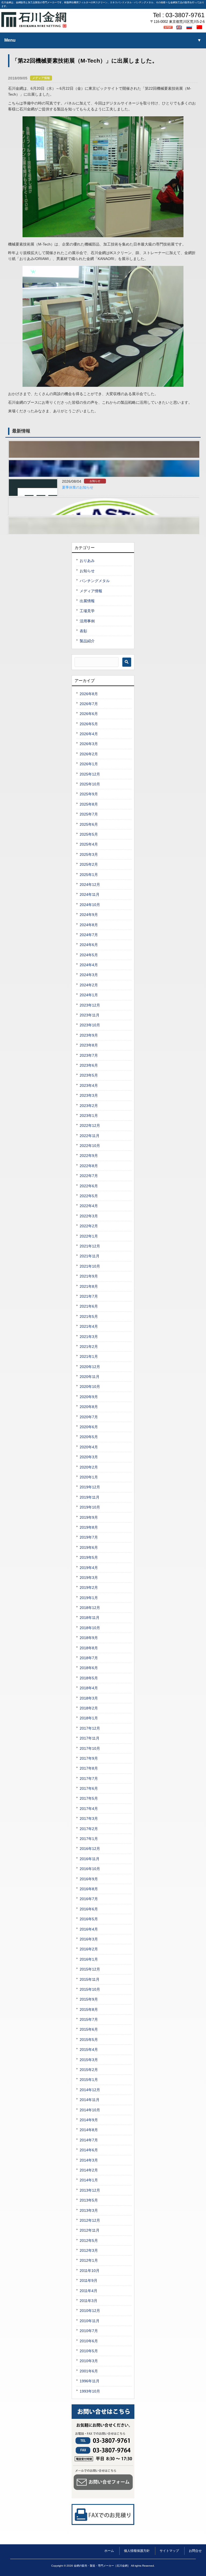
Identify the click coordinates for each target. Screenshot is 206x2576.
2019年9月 (89, 1517)
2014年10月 (90, 2110)
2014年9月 (89, 2120)
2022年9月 (89, 1156)
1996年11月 (90, 2381)
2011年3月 (89, 2301)
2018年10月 (90, 1628)
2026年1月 (89, 764)
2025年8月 (89, 804)
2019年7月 (89, 1537)
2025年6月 (89, 824)
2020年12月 (90, 1367)
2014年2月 (89, 2170)
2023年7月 (89, 1055)
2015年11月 (90, 1979)
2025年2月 (89, 864)
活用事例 (87, 621)
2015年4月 (89, 2050)
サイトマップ (169, 2551)
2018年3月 (89, 1698)
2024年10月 (90, 905)
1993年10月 (90, 2391)
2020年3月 (89, 1457)
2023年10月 (90, 1025)
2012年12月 (90, 2220)
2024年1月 (89, 995)
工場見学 (87, 611)
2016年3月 (89, 1939)
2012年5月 (89, 2241)
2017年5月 (89, 1798)
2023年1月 (89, 1116)
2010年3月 (89, 2361)
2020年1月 (89, 1477)
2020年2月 (89, 1467)
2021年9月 (89, 1276)
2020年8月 (89, 1407)
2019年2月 (89, 1588)
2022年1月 (89, 1236)
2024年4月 (89, 965)
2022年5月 (89, 1196)
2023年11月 (90, 1015)
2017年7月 (89, 1778)
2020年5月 (89, 1437)
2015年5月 (89, 2040)
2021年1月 (89, 1356)
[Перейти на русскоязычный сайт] (190, 27)
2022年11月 (90, 1136)
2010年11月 (90, 2321)
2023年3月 (89, 1095)
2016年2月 (89, 1949)
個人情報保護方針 (137, 2551)
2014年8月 (89, 2130)
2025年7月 (89, 814)
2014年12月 (90, 2090)
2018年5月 (89, 1678)
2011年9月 (89, 2281)
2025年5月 (89, 834)
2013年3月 (89, 2210)
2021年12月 (90, 1246)
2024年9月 (89, 915)
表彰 (83, 631)
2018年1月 (89, 1718)
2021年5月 (89, 1316)
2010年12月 (90, 2311)
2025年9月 (89, 794)
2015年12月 (90, 1969)
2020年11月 (90, 1377)
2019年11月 (90, 1497)
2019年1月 (89, 1598)
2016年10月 (90, 1869)
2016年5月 (89, 1919)
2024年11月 (90, 894)
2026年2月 (89, 754)
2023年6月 (89, 1065)
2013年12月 (90, 2190)
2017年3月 (89, 1819)
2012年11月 (90, 2230)
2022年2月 (89, 1226)
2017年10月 (90, 1748)
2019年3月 (89, 1578)
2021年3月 (89, 1337)
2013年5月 (89, 2200)
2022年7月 (89, 1176)
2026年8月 (89, 694)
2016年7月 (89, 1899)
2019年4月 (89, 1568)
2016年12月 (90, 1849)
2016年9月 (89, 1879)
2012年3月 (89, 2250)
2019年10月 (90, 1507)
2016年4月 (89, 1929)
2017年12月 (90, 1728)
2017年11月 (90, 1738)
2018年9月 (89, 1638)
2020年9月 (89, 1397)
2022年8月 (89, 1166)
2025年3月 (89, 854)
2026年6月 (89, 714)
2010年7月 (89, 2331)
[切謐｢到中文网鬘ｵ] (200, 27)
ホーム (109, 2551)
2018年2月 (89, 1708)
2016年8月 (89, 1889)
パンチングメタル (95, 581)
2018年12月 (90, 1608)
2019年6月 (89, 1547)
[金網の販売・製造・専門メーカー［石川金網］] (34, 26)
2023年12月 (90, 1005)
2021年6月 (89, 1306)
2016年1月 (89, 1959)
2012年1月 (89, 2260)
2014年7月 (89, 2140)
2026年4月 (89, 734)
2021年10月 (90, 1266)
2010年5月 (89, 2351)
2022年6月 (89, 1186)
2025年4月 (89, 844)
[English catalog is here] (180, 27)
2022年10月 (90, 1146)
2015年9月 (89, 1999)
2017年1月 (89, 1839)
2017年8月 (89, 1768)
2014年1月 (89, 2180)
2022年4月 (89, 1206)
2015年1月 (89, 2080)
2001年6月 (89, 2371)
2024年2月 (89, 985)
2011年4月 (89, 2291)
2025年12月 (90, 774)
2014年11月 (90, 2100)
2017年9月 (89, 1758)
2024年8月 (89, 925)
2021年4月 (89, 1326)
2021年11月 (90, 1256)
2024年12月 (90, 885)
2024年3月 (89, 975)
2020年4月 (89, 1447)
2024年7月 (89, 935)
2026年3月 (89, 744)
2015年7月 (89, 2019)
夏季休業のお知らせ (78, 488)
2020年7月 (89, 1417)
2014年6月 (89, 2150)
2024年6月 (89, 945)
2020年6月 (89, 1427)
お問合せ (195, 2551)
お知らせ (95, 481)
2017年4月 (89, 1809)
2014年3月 (89, 2160)
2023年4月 (89, 1085)
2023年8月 (89, 1045)
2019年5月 (89, 1557)
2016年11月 (90, 1859)
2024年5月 (89, 955)
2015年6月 (89, 2029)
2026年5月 (89, 724)
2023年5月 (89, 1075)
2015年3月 (89, 2060)
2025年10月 (90, 784)
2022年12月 (90, 1125)
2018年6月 (89, 1668)
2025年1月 (89, 875)
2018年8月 (89, 1648)
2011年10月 (90, 2271)
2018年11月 (90, 1618)
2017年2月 (89, 1829)
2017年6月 (89, 1788)
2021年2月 (89, 1347)
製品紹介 (87, 641)
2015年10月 (90, 1989)
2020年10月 (90, 1387)
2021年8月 (89, 1286)
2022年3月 (89, 1216)
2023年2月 (89, 1106)
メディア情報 (41, 78)
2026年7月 (89, 704)
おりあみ (87, 561)
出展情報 (87, 601)
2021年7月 (89, 1296)
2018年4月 (89, 1688)
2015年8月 (89, 2009)
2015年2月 (89, 2070)
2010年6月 (89, 2341)
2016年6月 (89, 1909)
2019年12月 (90, 1487)
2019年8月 (89, 1527)
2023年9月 (89, 1035)
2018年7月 (89, 1658)
